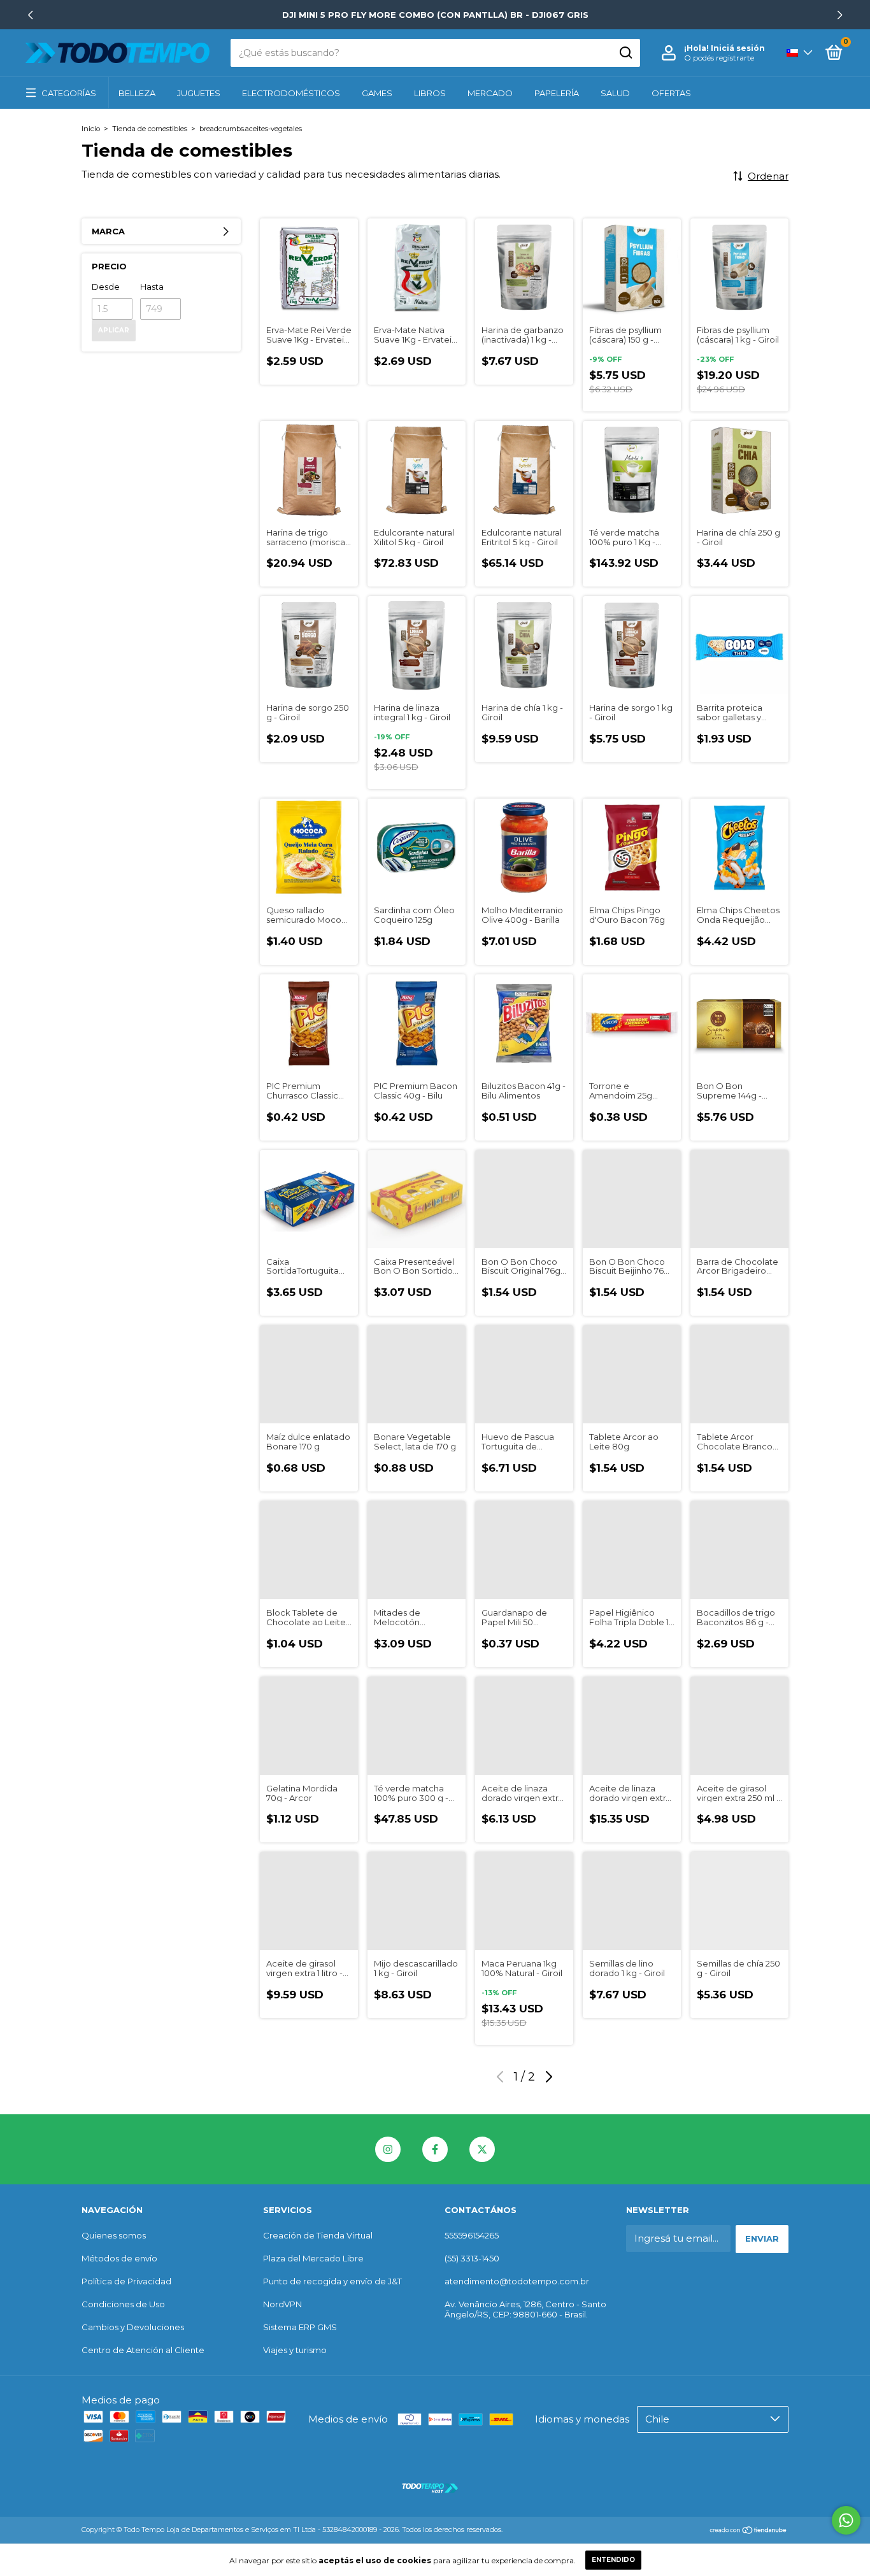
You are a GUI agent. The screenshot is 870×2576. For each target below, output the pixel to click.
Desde (106, 287)
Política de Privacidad (126, 2281)
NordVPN (282, 2304)
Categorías (69, 93)
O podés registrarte (719, 58)
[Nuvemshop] (749, 2531)
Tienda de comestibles (150, 129)
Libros (430, 93)
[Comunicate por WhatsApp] (846, 2520)
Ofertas (671, 93)
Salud (615, 93)
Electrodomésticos (291, 93)
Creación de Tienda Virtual (318, 2235)
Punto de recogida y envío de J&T (332, 2281)
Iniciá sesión (738, 48)
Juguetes (199, 93)
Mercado (490, 93)
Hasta (152, 287)
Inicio (91, 129)
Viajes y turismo (295, 2350)
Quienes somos (114, 2235)
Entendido (613, 2560)
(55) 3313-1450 (472, 2258)
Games (377, 93)
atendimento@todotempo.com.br (517, 2281)
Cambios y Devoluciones (133, 2327)
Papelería (557, 93)
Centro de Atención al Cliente (143, 2350)
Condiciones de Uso (123, 2304)
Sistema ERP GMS (300, 2327)
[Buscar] (625, 53)
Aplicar (114, 330)
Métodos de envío (119, 2258)
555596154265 (472, 2235)
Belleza (137, 93)
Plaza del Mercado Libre (313, 2258)
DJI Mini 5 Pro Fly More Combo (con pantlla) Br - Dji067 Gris (435, 15)
